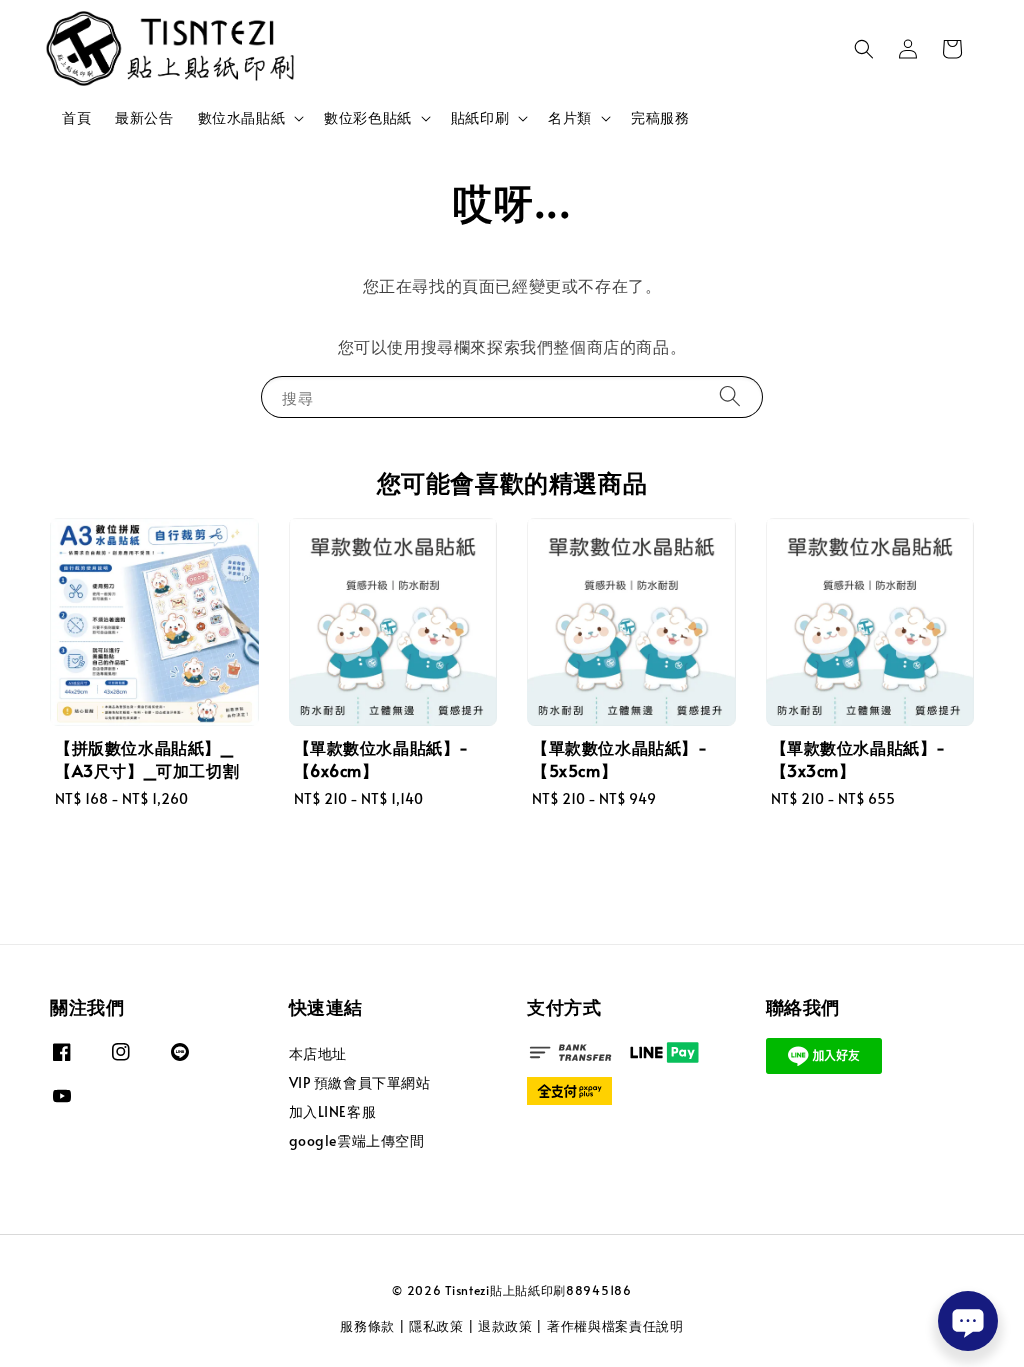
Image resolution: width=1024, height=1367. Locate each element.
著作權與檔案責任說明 (615, 1326)
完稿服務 (660, 117)
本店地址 (318, 1054)
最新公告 (144, 117)
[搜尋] (730, 396)
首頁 (76, 117)
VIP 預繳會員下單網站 (360, 1082)
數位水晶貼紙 (242, 118)
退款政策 (505, 1326)
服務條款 (367, 1326)
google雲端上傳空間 (357, 1140)
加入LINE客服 (333, 1111)
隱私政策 (436, 1326)
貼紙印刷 (480, 118)
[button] (864, 49)
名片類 (570, 118)
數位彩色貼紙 (368, 118)
